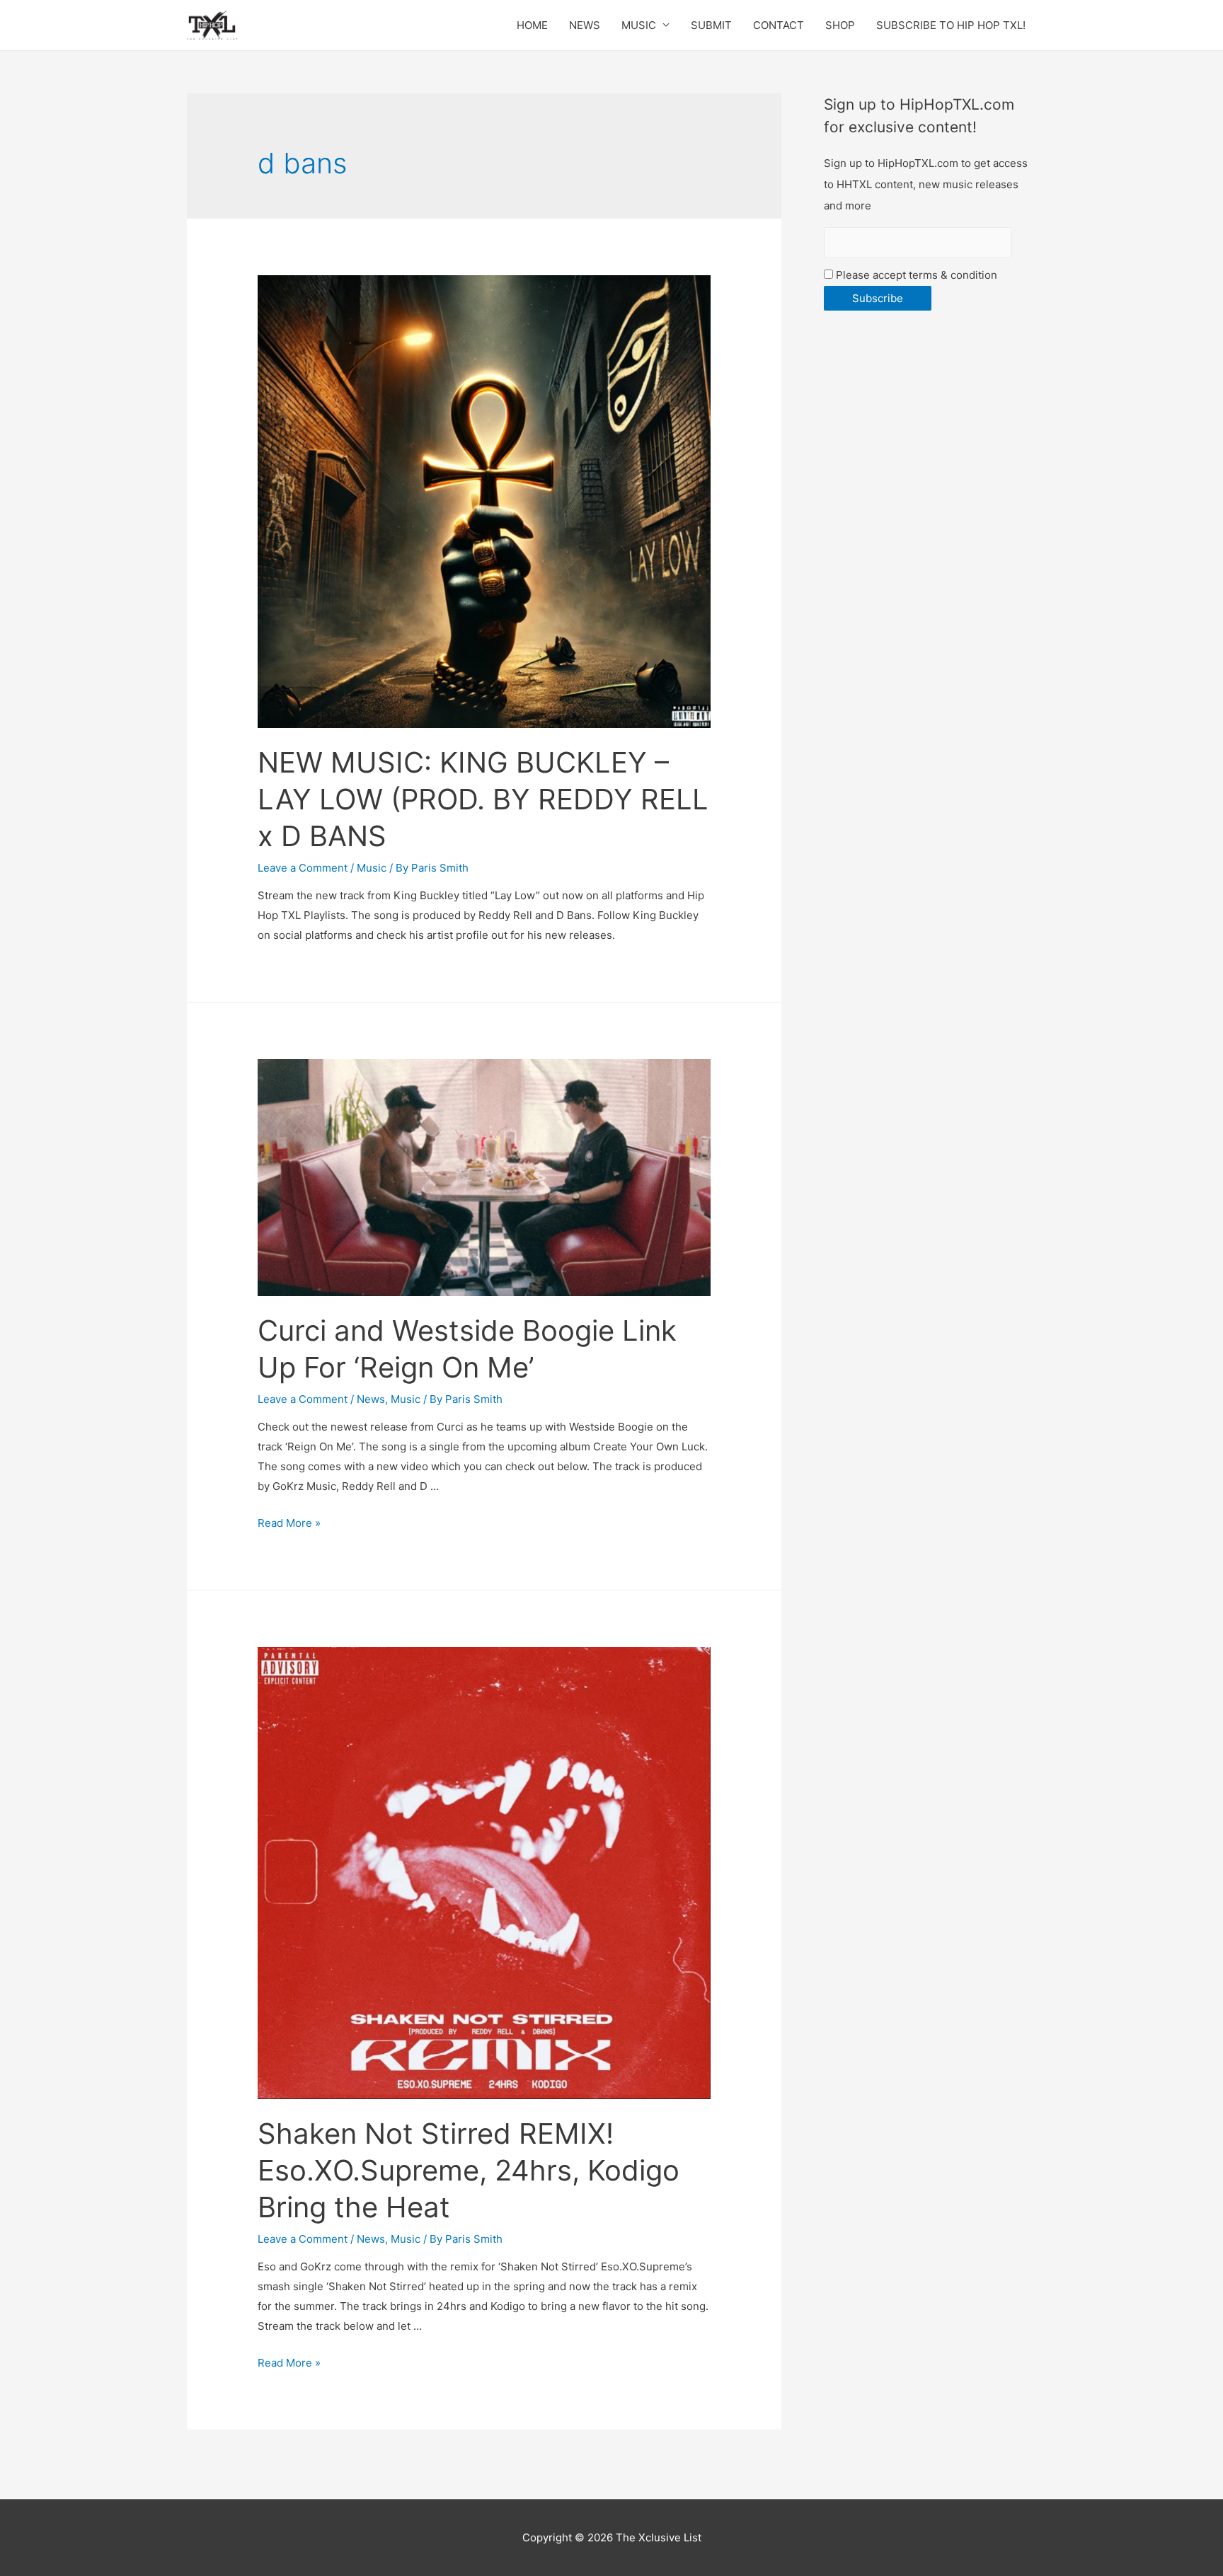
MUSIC (639, 25)
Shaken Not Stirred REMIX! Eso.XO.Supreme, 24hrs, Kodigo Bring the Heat (469, 2170)
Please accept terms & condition (915, 275)
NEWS (585, 25)
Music (372, 868)
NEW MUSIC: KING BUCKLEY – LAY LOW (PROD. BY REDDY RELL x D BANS (483, 799)
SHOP (840, 25)
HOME (532, 25)
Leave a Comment (303, 868)
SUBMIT (711, 25)
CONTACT (779, 25)
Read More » (289, 1523)
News (371, 1399)
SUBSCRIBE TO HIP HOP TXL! (951, 25)
